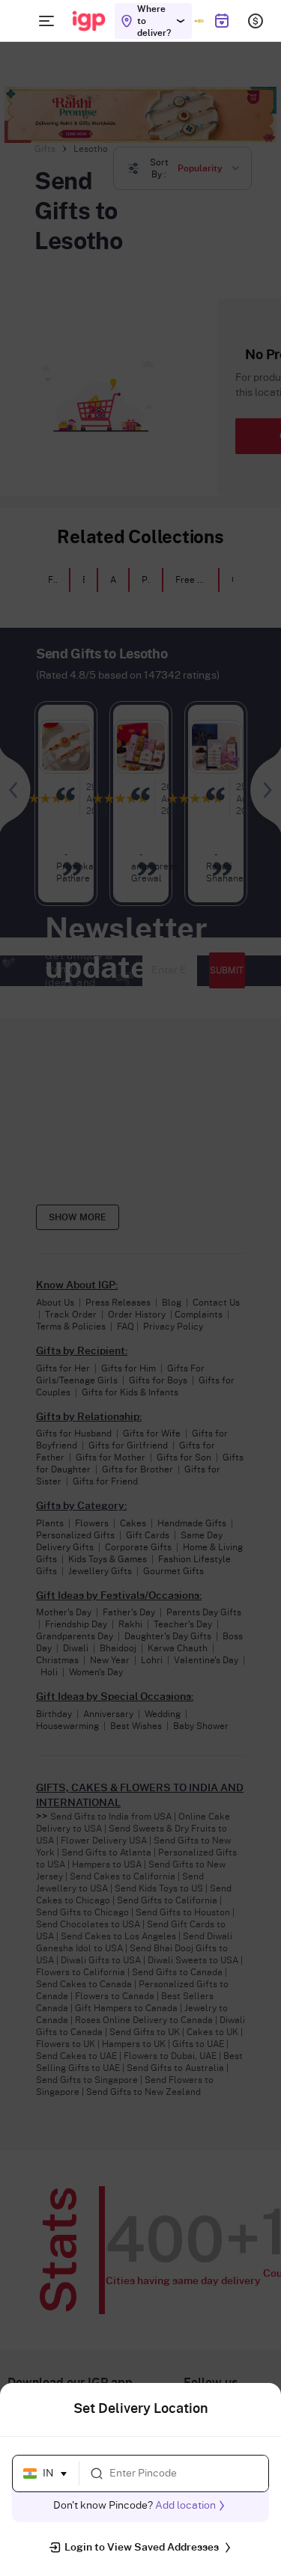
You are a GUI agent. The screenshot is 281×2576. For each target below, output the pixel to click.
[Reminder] (221, 21)
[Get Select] (199, 21)
